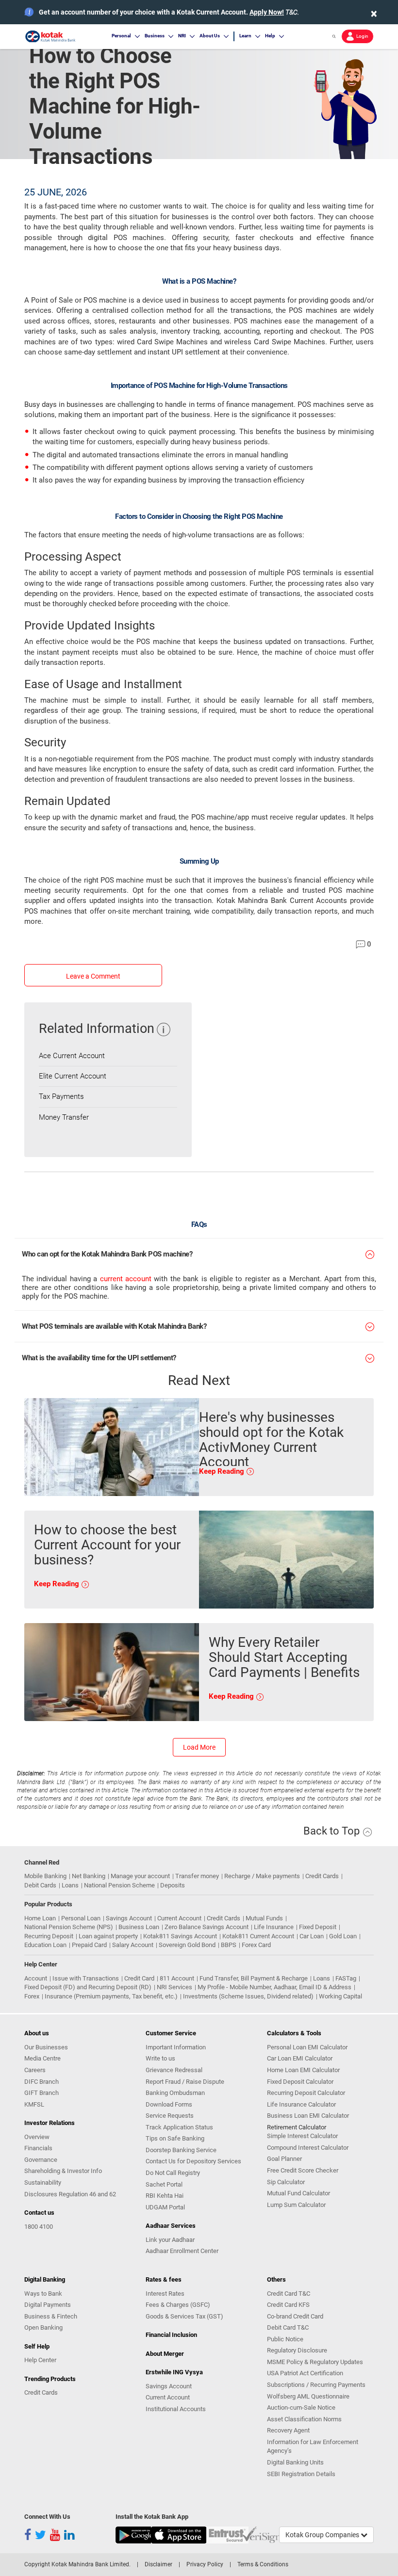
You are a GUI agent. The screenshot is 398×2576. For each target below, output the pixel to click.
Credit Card (139, 1978)
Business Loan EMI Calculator (308, 2116)
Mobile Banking (45, 1876)
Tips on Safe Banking (175, 2138)
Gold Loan (343, 1936)
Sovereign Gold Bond (187, 1945)
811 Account (177, 1978)
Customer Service (171, 2033)
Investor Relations (50, 2123)
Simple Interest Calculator (302, 2136)
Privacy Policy (205, 2564)
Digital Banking (45, 2279)
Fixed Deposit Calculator (300, 2082)
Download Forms (169, 2104)
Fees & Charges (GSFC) (178, 2305)
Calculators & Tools (294, 2033)
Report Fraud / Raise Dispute (185, 2082)
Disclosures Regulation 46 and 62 (70, 2194)
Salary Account (133, 1945)
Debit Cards (40, 1885)
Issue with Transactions (86, 1978)
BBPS (229, 1945)
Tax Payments (61, 1096)
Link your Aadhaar (170, 2240)
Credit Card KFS (288, 2305)
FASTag (346, 1978)
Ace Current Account (72, 1056)
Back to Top (333, 1831)
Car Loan (312, 1936)
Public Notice (285, 2339)
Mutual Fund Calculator (298, 2193)
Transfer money (197, 1876)
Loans (70, 1885)
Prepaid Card (89, 1945)
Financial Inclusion (171, 2335)
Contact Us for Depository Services (193, 2161)
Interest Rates (165, 2294)
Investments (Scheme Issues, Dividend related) (248, 1996)
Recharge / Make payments (262, 1876)
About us (37, 2033)
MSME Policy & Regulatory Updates (315, 2362)
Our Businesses (46, 2047)
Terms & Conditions (263, 2564)
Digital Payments (48, 2305)
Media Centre (42, 2058)
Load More (199, 1747)
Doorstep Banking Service (181, 2150)
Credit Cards (322, 1876)
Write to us (160, 2058)
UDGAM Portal (165, 2207)
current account (126, 1279)
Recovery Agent (288, 2430)
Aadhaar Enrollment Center (182, 2251)
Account (36, 1978)
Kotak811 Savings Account (180, 1936)
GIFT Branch (41, 2093)
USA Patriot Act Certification (305, 2373)
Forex (32, 1996)
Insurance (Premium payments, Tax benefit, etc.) (111, 1996)
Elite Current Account (73, 1076)
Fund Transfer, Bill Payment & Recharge (254, 1978)
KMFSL (34, 2104)
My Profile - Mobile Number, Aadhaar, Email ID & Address (274, 1987)
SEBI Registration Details (301, 2474)
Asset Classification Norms (304, 2419)
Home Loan (40, 1918)
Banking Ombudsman (175, 2093)
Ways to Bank (43, 2294)
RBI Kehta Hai (165, 2196)
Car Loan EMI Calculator (300, 2058)
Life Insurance (274, 1927)
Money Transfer (64, 1117)
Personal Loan (81, 1918)
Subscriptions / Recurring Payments (316, 2385)
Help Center (40, 2360)
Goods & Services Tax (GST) (184, 2316)
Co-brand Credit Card (295, 2316)
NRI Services (174, 1987)
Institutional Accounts (176, 2409)
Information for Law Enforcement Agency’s (313, 2447)
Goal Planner (284, 2159)
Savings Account (129, 1918)
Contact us (39, 2213)
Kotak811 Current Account (258, 1936)
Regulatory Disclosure (297, 2350)
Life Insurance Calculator (301, 2104)
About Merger (165, 2354)
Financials (38, 2148)
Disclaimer (158, 2564)
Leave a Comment (93, 976)
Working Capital (340, 1996)
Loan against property (108, 1936)
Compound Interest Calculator (308, 2148)
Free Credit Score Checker (303, 2170)
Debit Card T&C (288, 2327)
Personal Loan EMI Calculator (307, 2047)
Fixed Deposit (318, 1927)
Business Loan (139, 1927)
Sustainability (43, 2182)
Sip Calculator (286, 2182)
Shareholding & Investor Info (63, 2171)
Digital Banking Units (295, 2462)
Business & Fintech (51, 2316)
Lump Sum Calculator (296, 2205)
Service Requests (170, 2116)
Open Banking (43, 2327)
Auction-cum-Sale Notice (301, 2407)
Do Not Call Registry (173, 2173)
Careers (35, 2070)
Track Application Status (179, 2127)
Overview (37, 2137)
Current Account (179, 1918)
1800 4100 (39, 2227)
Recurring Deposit (49, 1936)
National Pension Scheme (119, 1885)
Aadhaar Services (171, 2226)
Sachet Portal (164, 2184)
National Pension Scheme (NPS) (69, 1927)
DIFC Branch (41, 2082)
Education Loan (45, 1945)
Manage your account (140, 1876)
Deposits (173, 1885)
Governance (41, 2160)
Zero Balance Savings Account (207, 1927)
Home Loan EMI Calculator (303, 2070)
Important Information (176, 2047)
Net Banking (89, 1876)
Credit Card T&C (289, 2294)
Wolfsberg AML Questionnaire (308, 2396)
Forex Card (256, 1945)
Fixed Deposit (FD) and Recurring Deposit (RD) (88, 1987)
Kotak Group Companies (323, 2535)
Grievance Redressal (174, 2070)
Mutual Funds (264, 1918)
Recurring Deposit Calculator (306, 2093)
